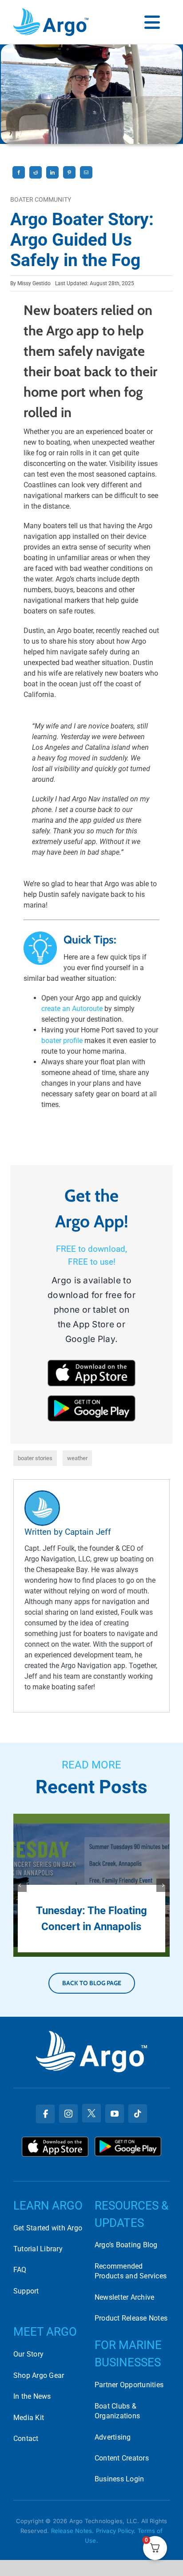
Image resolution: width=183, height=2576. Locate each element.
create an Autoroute (72, 1009)
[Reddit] (36, 179)
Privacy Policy (115, 2531)
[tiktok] (138, 2114)
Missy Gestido (34, 283)
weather (77, 1458)
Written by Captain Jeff (68, 1532)
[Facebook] (19, 179)
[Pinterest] (69, 179)
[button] (20, 1885)
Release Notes (72, 2531)
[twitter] (91, 2113)
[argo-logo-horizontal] (51, 12)
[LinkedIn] (52, 179)
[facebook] (45, 2114)
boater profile (62, 1041)
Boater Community (41, 200)
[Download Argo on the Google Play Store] (128, 2140)
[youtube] (115, 2114)
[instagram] (68, 2114)
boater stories (35, 1458)
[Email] (86, 179)
